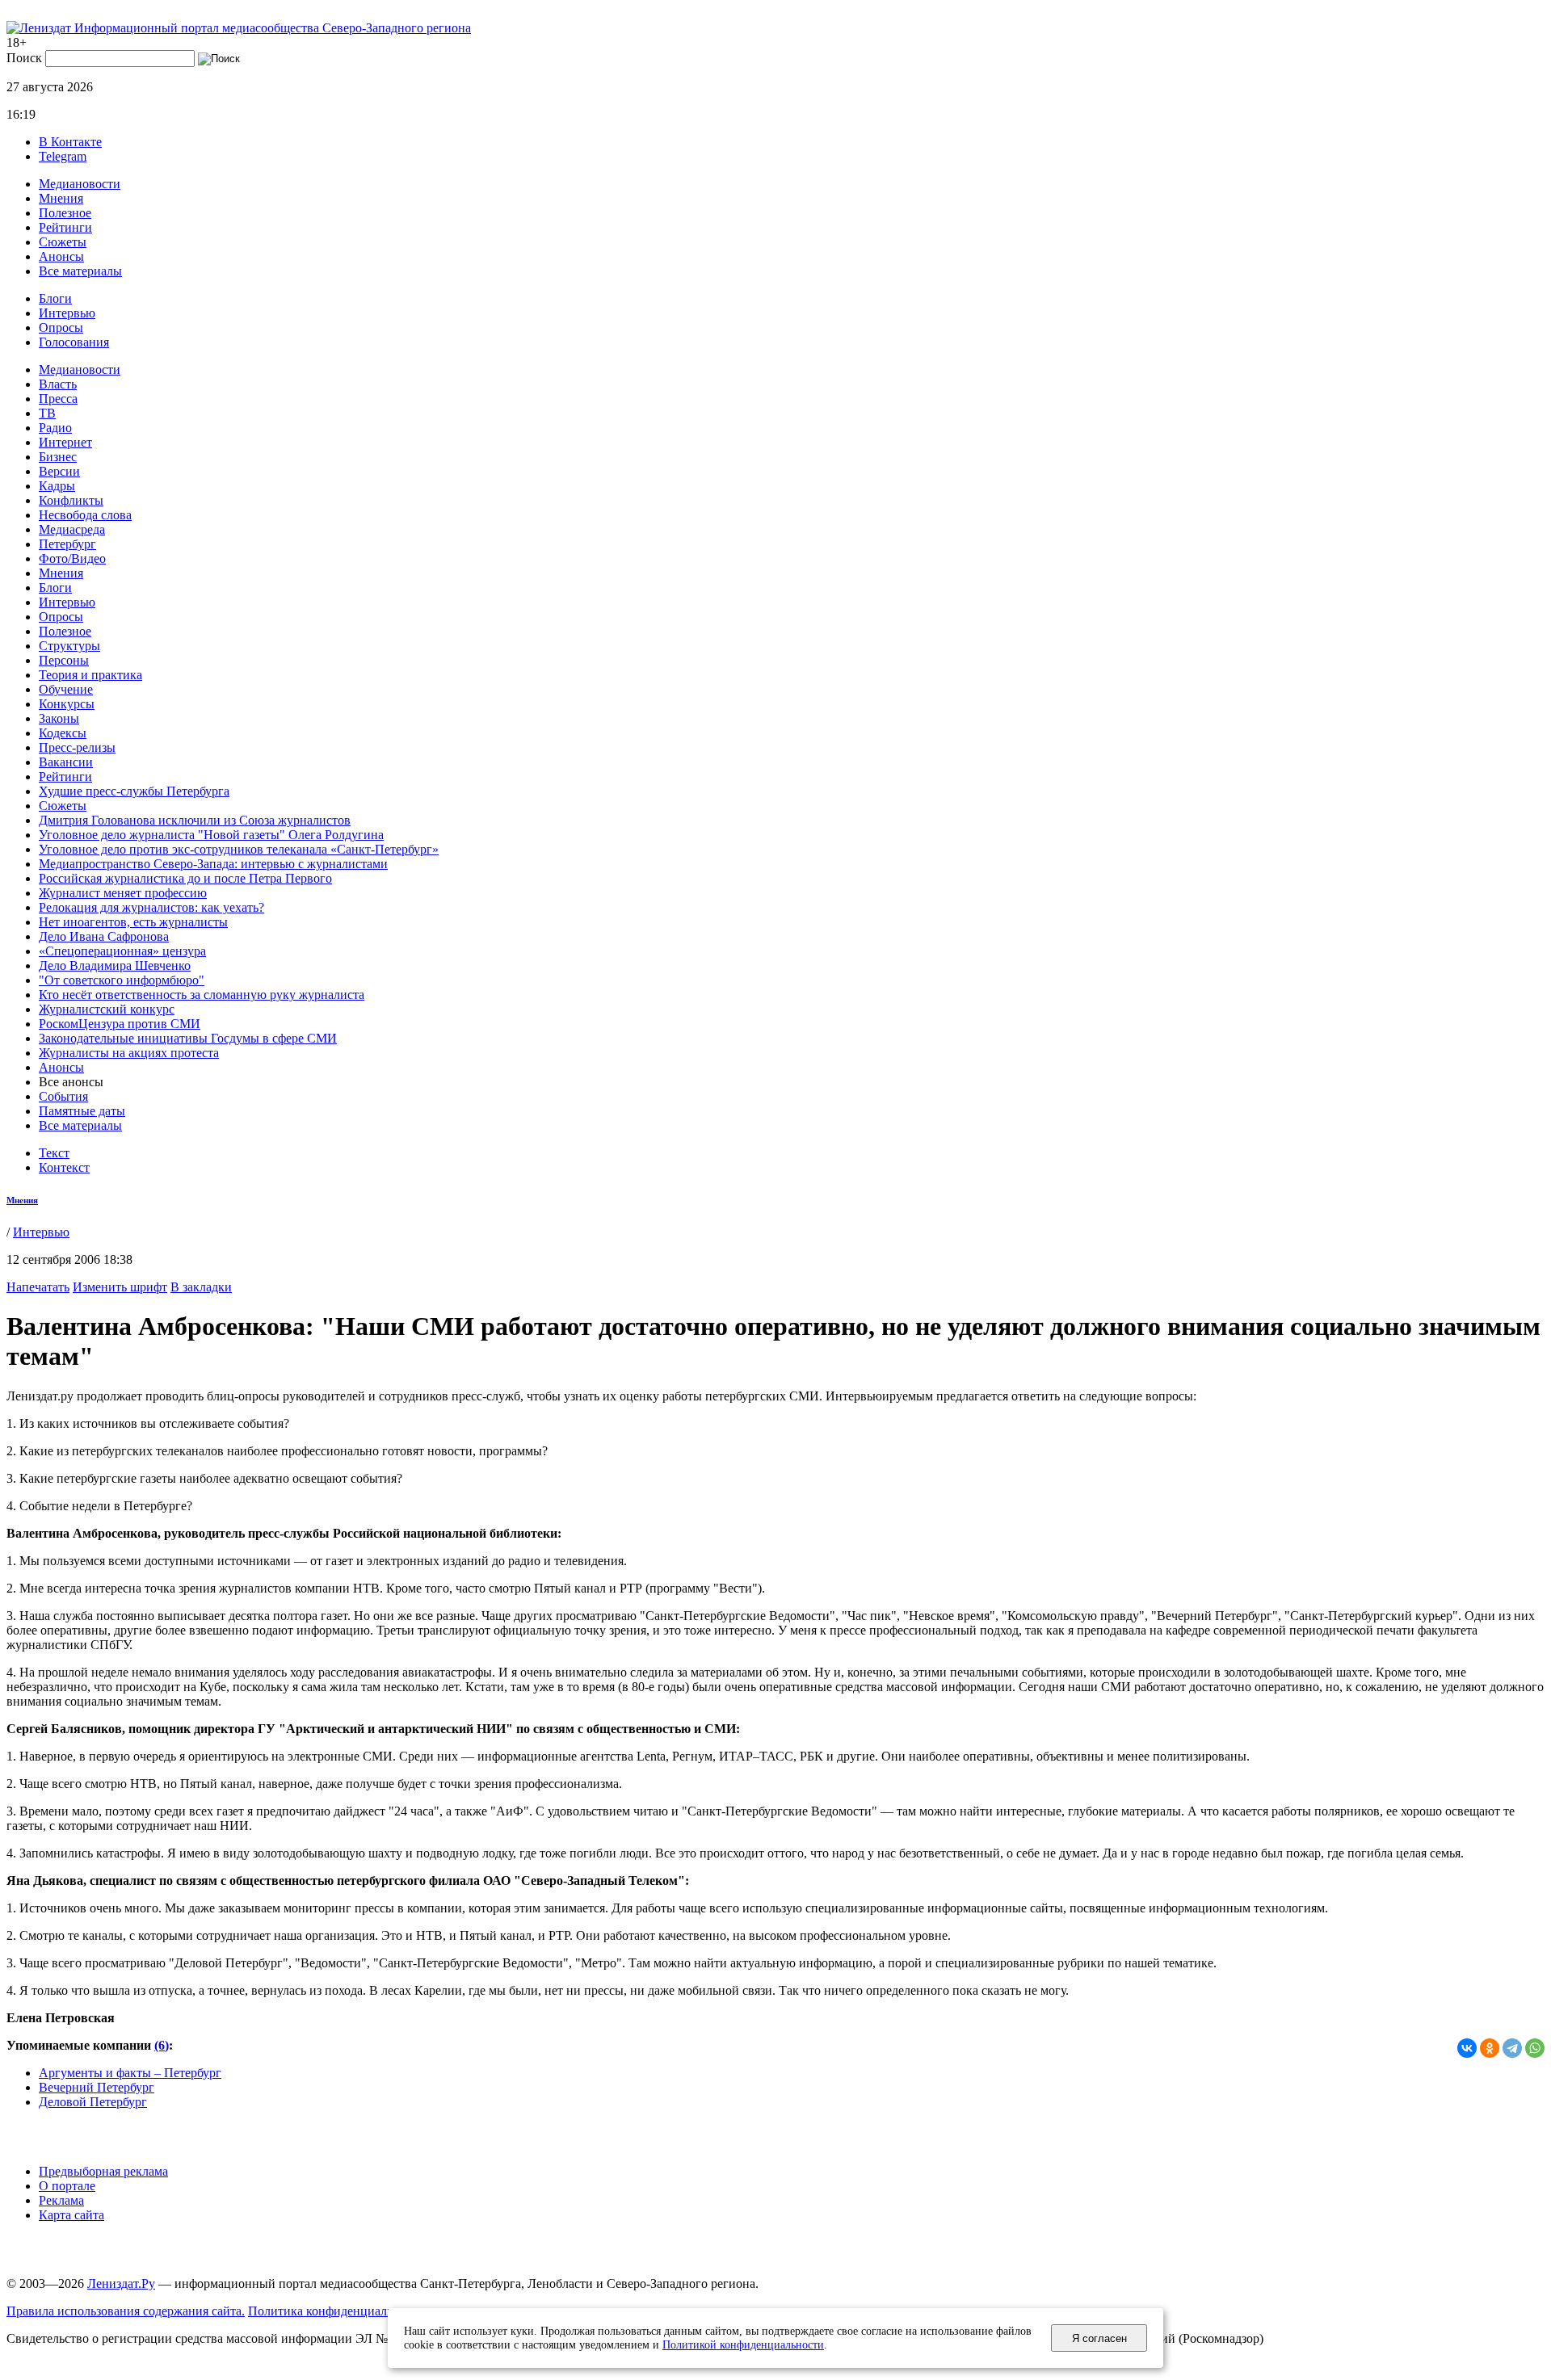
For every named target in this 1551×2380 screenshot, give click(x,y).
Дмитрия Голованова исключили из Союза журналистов (195, 820)
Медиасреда (72, 529)
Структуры (69, 646)
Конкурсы (67, 704)
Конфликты (71, 500)
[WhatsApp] (1535, 2048)
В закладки (201, 1287)
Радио (55, 428)
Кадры (57, 486)
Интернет (65, 442)
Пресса (58, 399)
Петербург (67, 544)
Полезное (65, 213)
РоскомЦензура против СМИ (120, 1024)
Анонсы (61, 256)
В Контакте (70, 142)
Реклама (61, 2200)
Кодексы (63, 733)
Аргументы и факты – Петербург (130, 2073)
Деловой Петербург (93, 2102)
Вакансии (66, 762)
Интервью (67, 313)
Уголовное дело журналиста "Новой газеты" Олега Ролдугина (211, 835)
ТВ (47, 413)
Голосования (74, 342)
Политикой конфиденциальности (743, 2344)
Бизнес (58, 457)
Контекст (64, 1167)
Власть (58, 384)
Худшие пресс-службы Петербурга (134, 791)
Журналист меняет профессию (123, 893)
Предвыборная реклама (103, 2171)
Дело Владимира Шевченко (115, 965)
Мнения (61, 198)
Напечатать (38, 1287)
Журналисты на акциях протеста (129, 1053)
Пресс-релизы (77, 747)
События (63, 1096)
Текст (54, 1153)
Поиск (24, 58)
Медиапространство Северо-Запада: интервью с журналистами (213, 864)
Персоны (64, 660)
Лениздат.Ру (121, 2283)
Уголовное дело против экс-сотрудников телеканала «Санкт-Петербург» (239, 849)
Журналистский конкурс (107, 1009)
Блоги (55, 298)
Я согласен (1099, 2338)
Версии (59, 471)
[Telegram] (1512, 2048)
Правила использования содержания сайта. (126, 2311)
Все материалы (80, 271)
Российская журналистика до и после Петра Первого (185, 878)
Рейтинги (65, 227)
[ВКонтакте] (1467, 2048)
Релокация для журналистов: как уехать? (151, 907)
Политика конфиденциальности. (338, 2311)
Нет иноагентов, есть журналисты (133, 922)
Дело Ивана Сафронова (104, 936)
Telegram (63, 156)
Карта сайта (71, 2215)
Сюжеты (63, 242)
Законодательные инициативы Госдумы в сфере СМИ (188, 1038)
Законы (59, 718)
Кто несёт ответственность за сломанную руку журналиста (202, 995)
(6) (162, 2045)
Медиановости (80, 184)
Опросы (61, 327)
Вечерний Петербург (97, 2087)
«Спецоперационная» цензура (122, 951)
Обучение (66, 689)
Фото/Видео (72, 558)
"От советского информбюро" (122, 980)
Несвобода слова (85, 515)
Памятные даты (82, 1111)
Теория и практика (90, 675)
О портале (67, 2186)
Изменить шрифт (120, 1287)
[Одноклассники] (1490, 2048)
